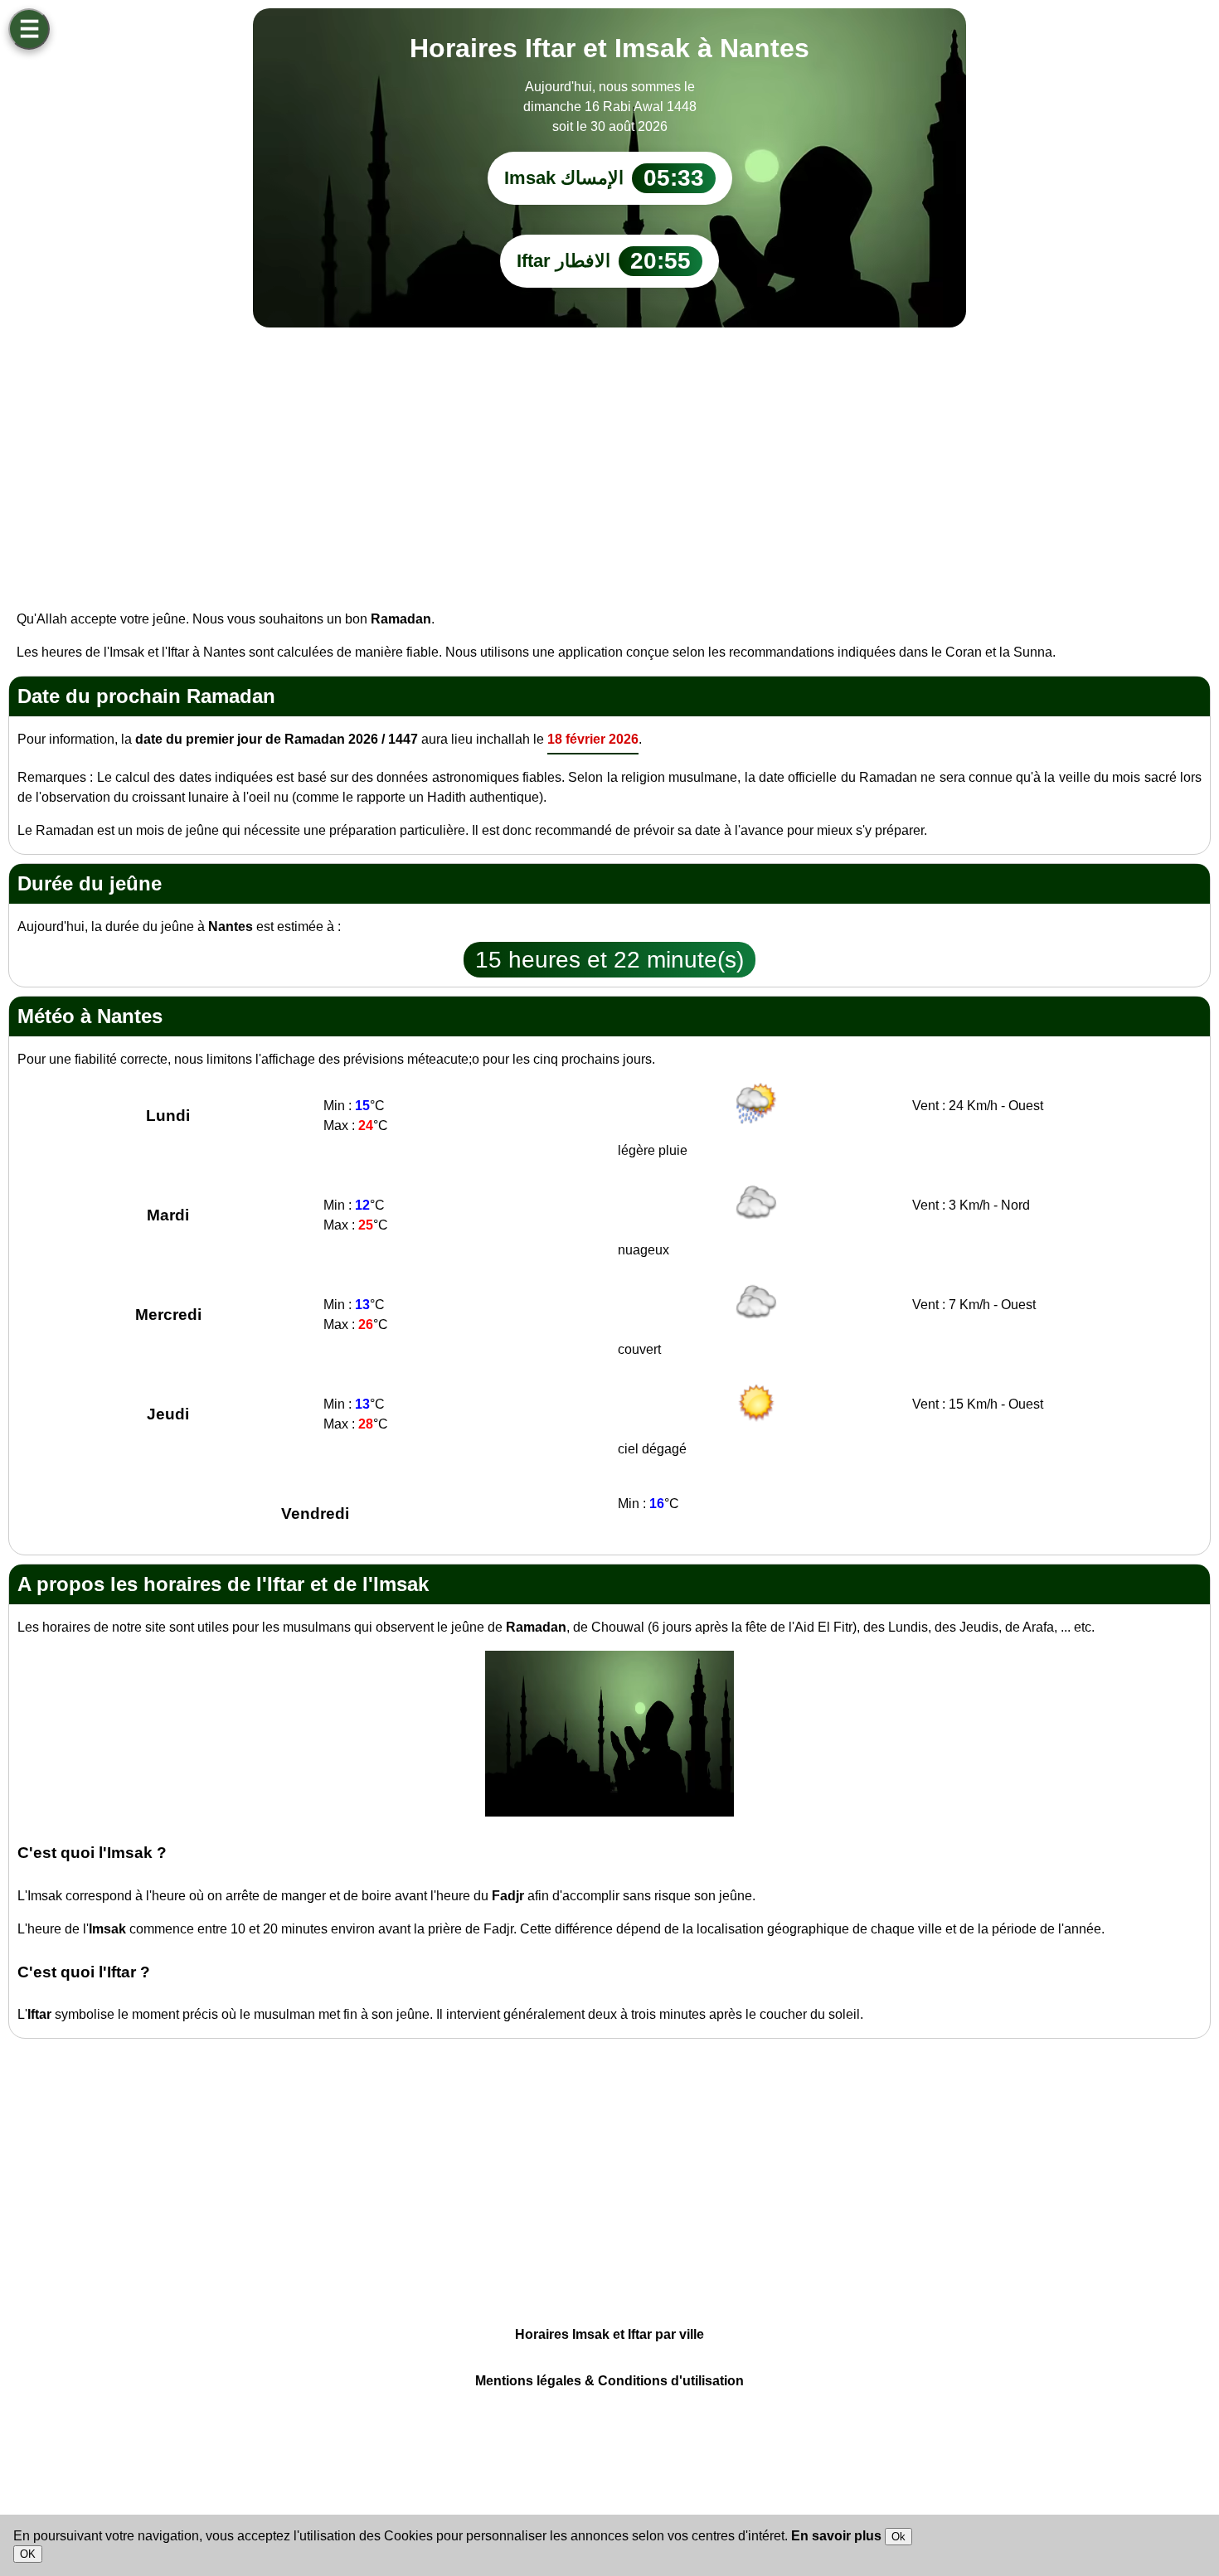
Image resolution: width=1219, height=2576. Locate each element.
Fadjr (508, 1896)
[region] (609, 460)
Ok (898, 2537)
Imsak (107, 1929)
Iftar (39, 2014)
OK (28, 2554)
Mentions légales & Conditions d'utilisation (609, 2381)
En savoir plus (838, 2536)
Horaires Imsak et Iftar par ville (609, 2334)
